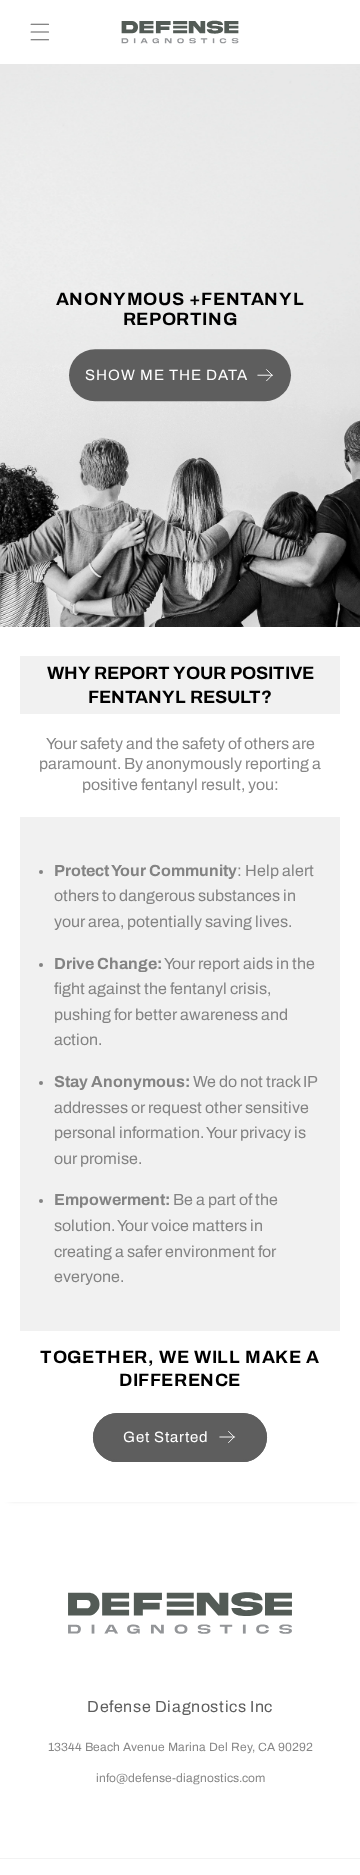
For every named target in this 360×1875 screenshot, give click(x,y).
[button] (40, 32)
